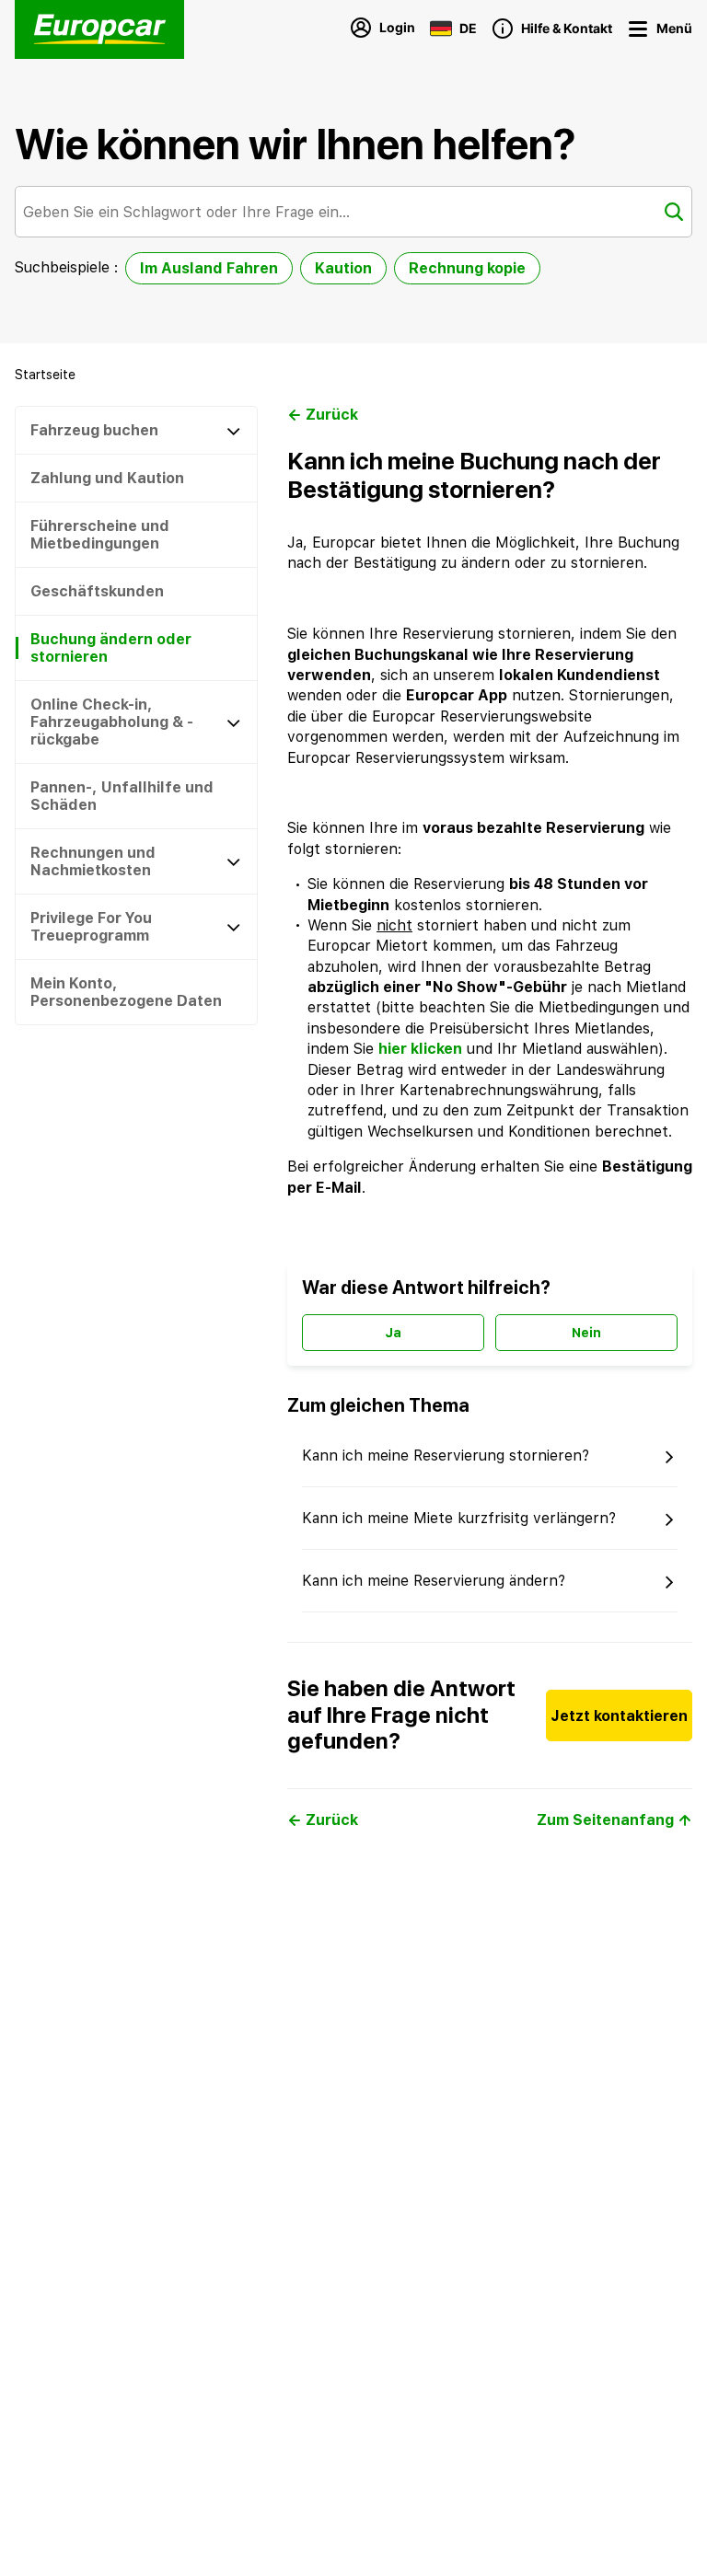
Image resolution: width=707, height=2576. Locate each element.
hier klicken (420, 1049)
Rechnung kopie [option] (467, 268)
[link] (45, 375)
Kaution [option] (343, 268)
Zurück (332, 415)
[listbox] (333, 272)
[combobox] (353, 212)
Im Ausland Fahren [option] (209, 268)
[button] (691, 1623)
